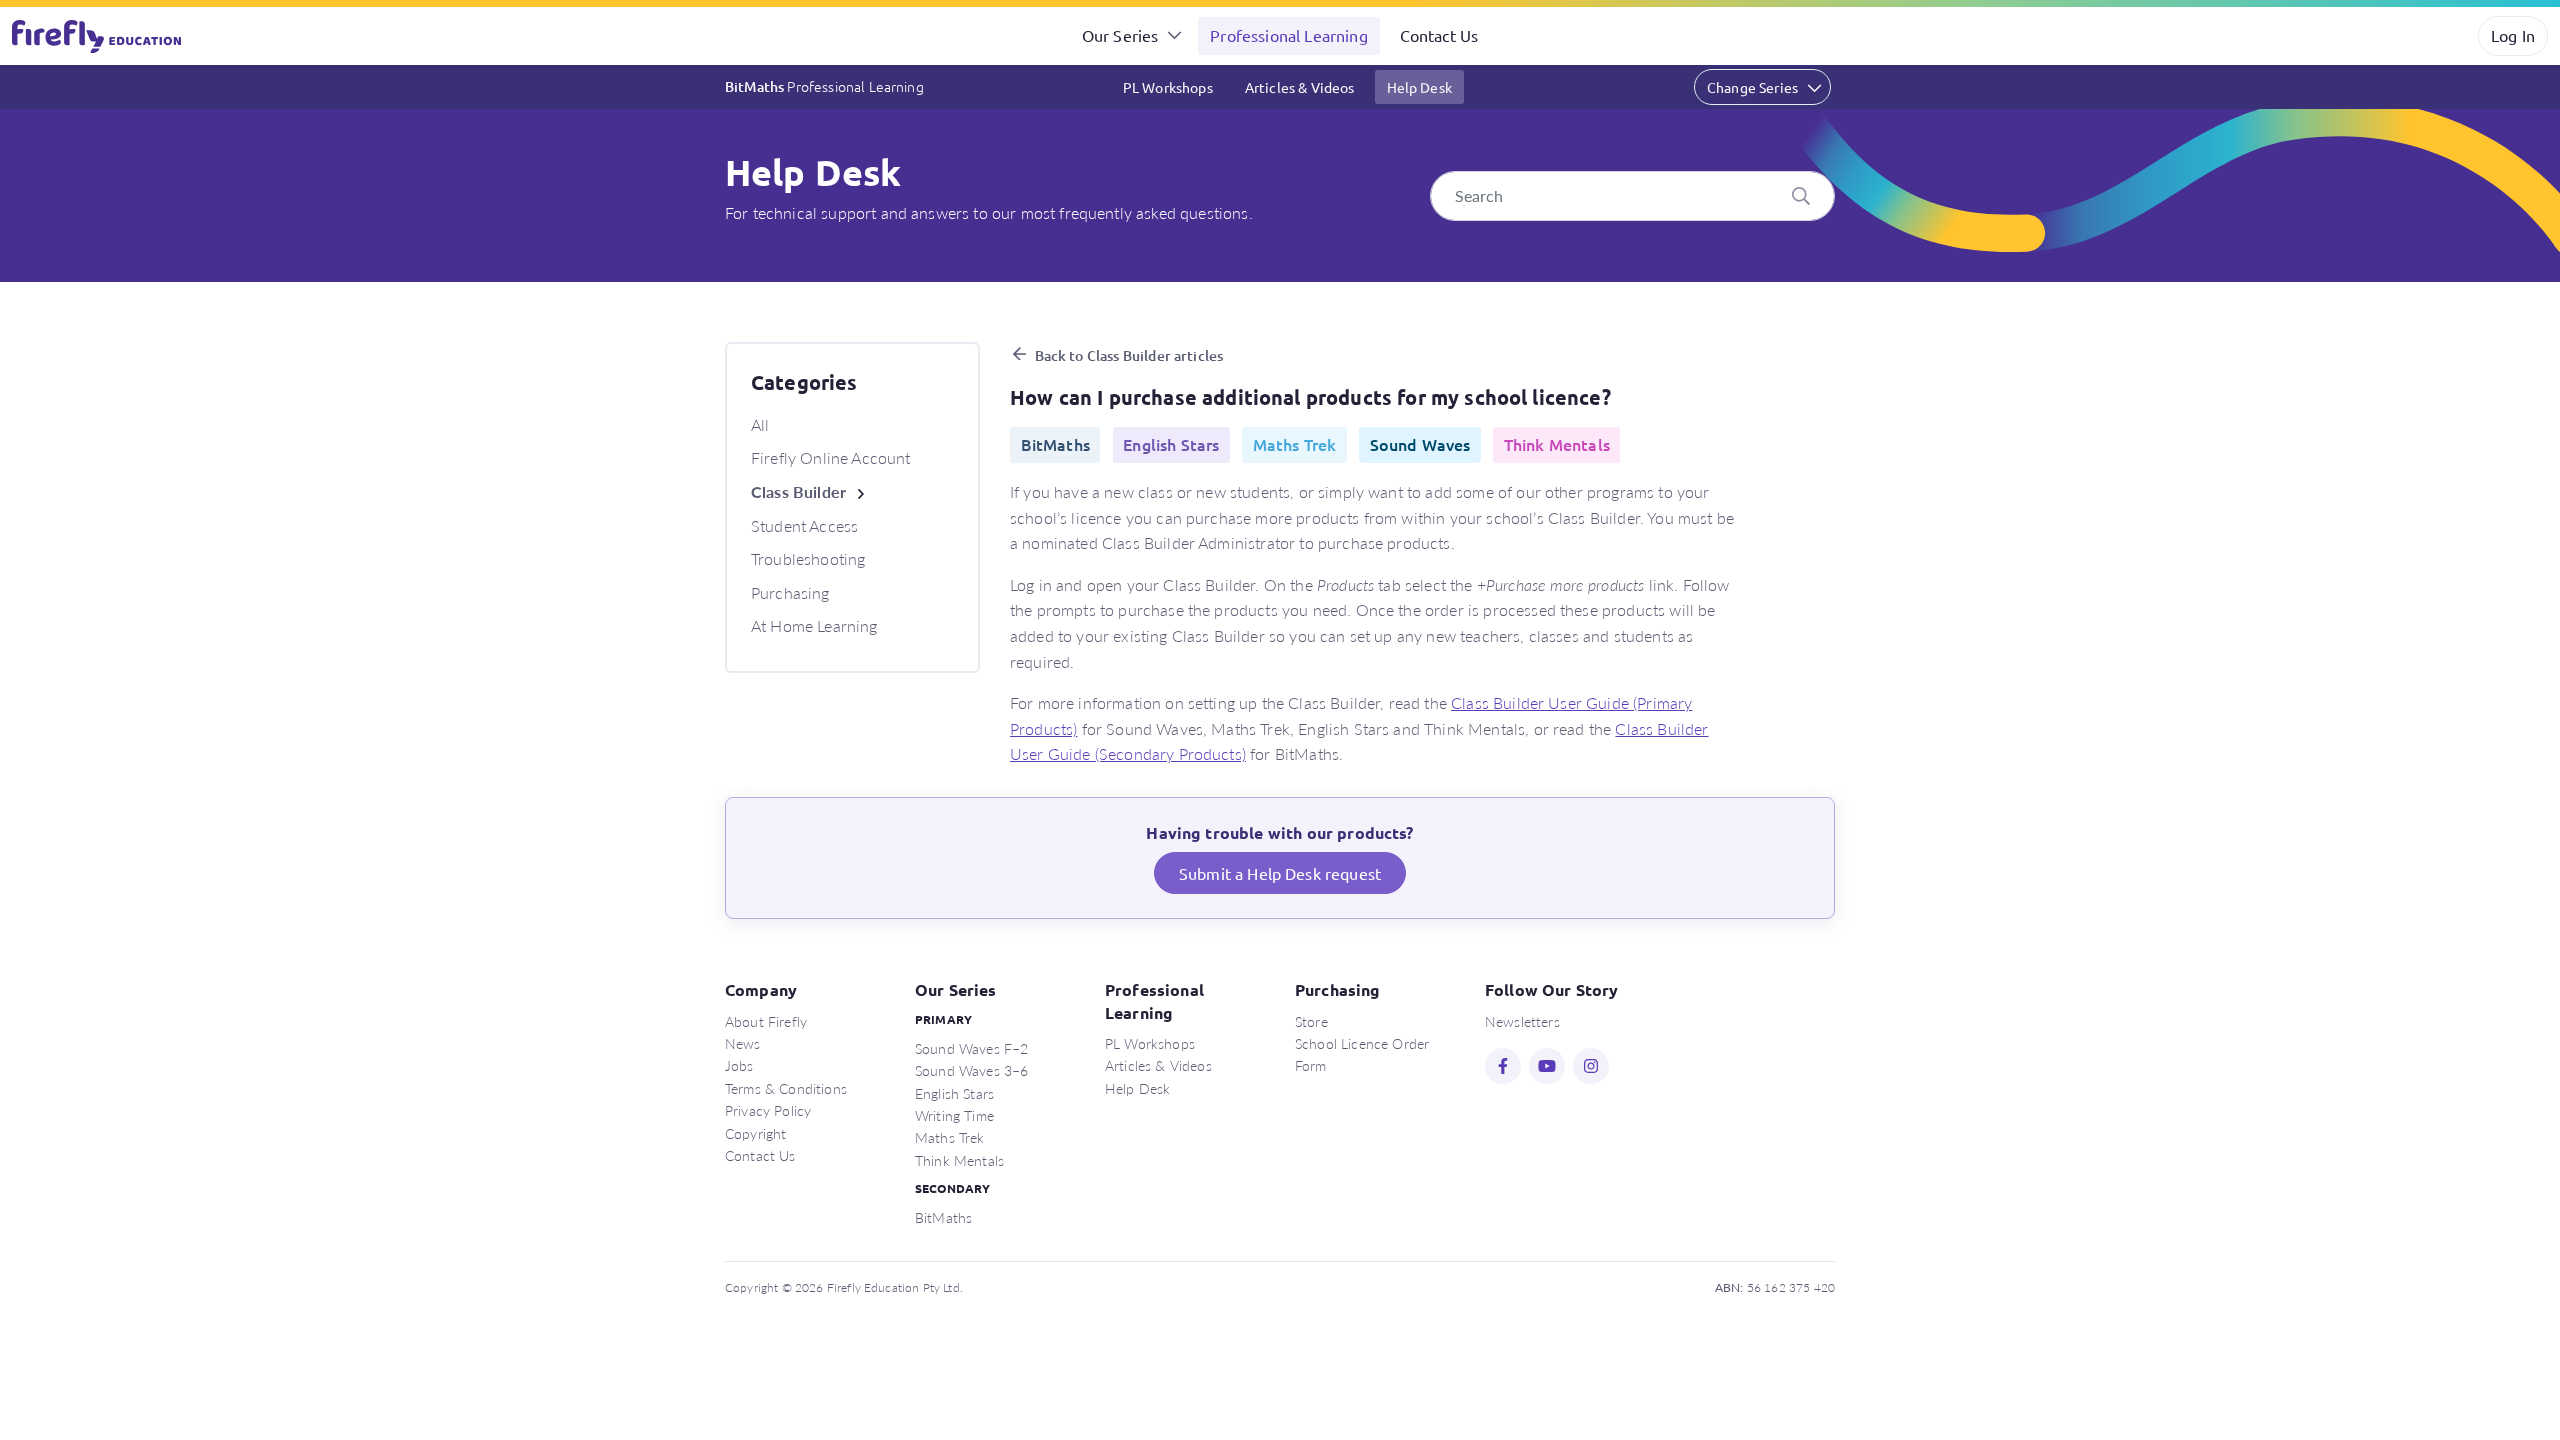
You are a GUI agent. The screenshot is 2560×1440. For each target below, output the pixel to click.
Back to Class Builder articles (1129, 355)
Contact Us (1439, 35)
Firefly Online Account (831, 457)
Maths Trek (950, 1137)
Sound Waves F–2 (971, 1048)
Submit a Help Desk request (1280, 873)
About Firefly (766, 1021)
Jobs (739, 1065)
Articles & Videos (1300, 87)
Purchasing (790, 592)
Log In (2513, 35)
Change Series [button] (1752, 87)
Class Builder (798, 491)
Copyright (755, 1133)
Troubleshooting (808, 558)
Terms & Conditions (786, 1088)
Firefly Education (98, 36)
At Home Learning (814, 625)
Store (1311, 1021)
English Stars (954, 1093)
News (743, 1043)
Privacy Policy (768, 1110)
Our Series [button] (1120, 35)
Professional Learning (1288, 35)
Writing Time (954, 1115)
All (760, 424)
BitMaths (824, 86)
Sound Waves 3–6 (971, 1070)
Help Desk (1419, 87)
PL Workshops (1168, 87)
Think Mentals (959, 1160)
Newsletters (1522, 1021)
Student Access (804, 525)
